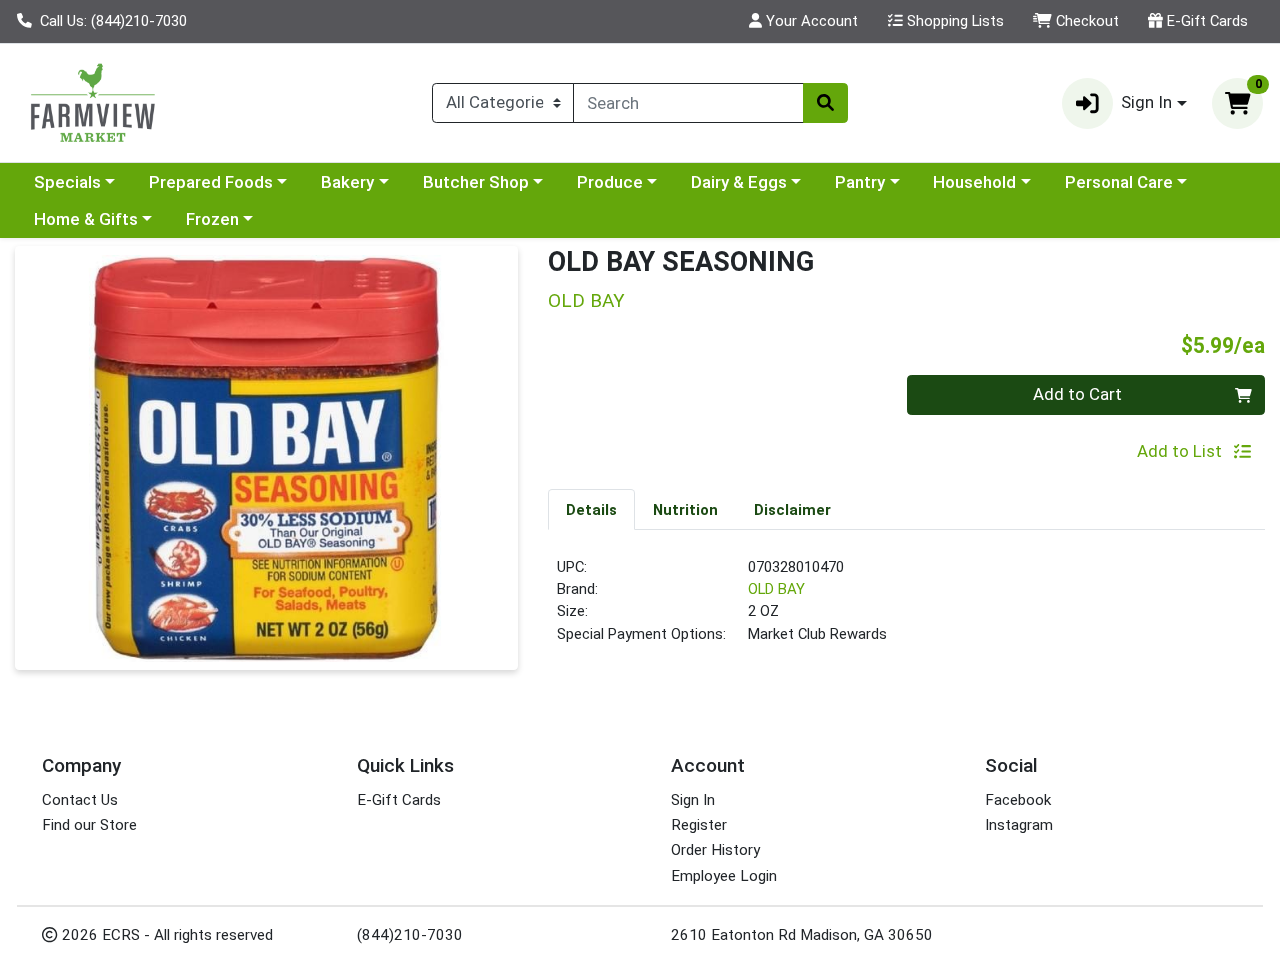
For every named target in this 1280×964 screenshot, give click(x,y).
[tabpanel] (906, 609)
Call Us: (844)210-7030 (111, 21)
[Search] (825, 103)
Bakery (347, 182)
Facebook (1018, 800)
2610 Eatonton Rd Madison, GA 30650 (802, 935)
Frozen (212, 219)
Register (699, 825)
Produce (610, 182)
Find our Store (89, 825)
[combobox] (688, 103)
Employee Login (724, 876)
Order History (715, 850)
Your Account (810, 21)
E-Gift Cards (1205, 21)
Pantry (860, 182)
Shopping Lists (953, 21)
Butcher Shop (476, 182)
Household (974, 182)
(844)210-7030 (410, 935)
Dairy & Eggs (739, 182)
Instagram (1019, 825)
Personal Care (1119, 182)
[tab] (591, 509)
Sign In (693, 800)
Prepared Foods (211, 182)
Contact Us (80, 800)
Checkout (1085, 21)
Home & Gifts (86, 219)
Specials (67, 182)
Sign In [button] (1146, 102)
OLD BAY (776, 589)
